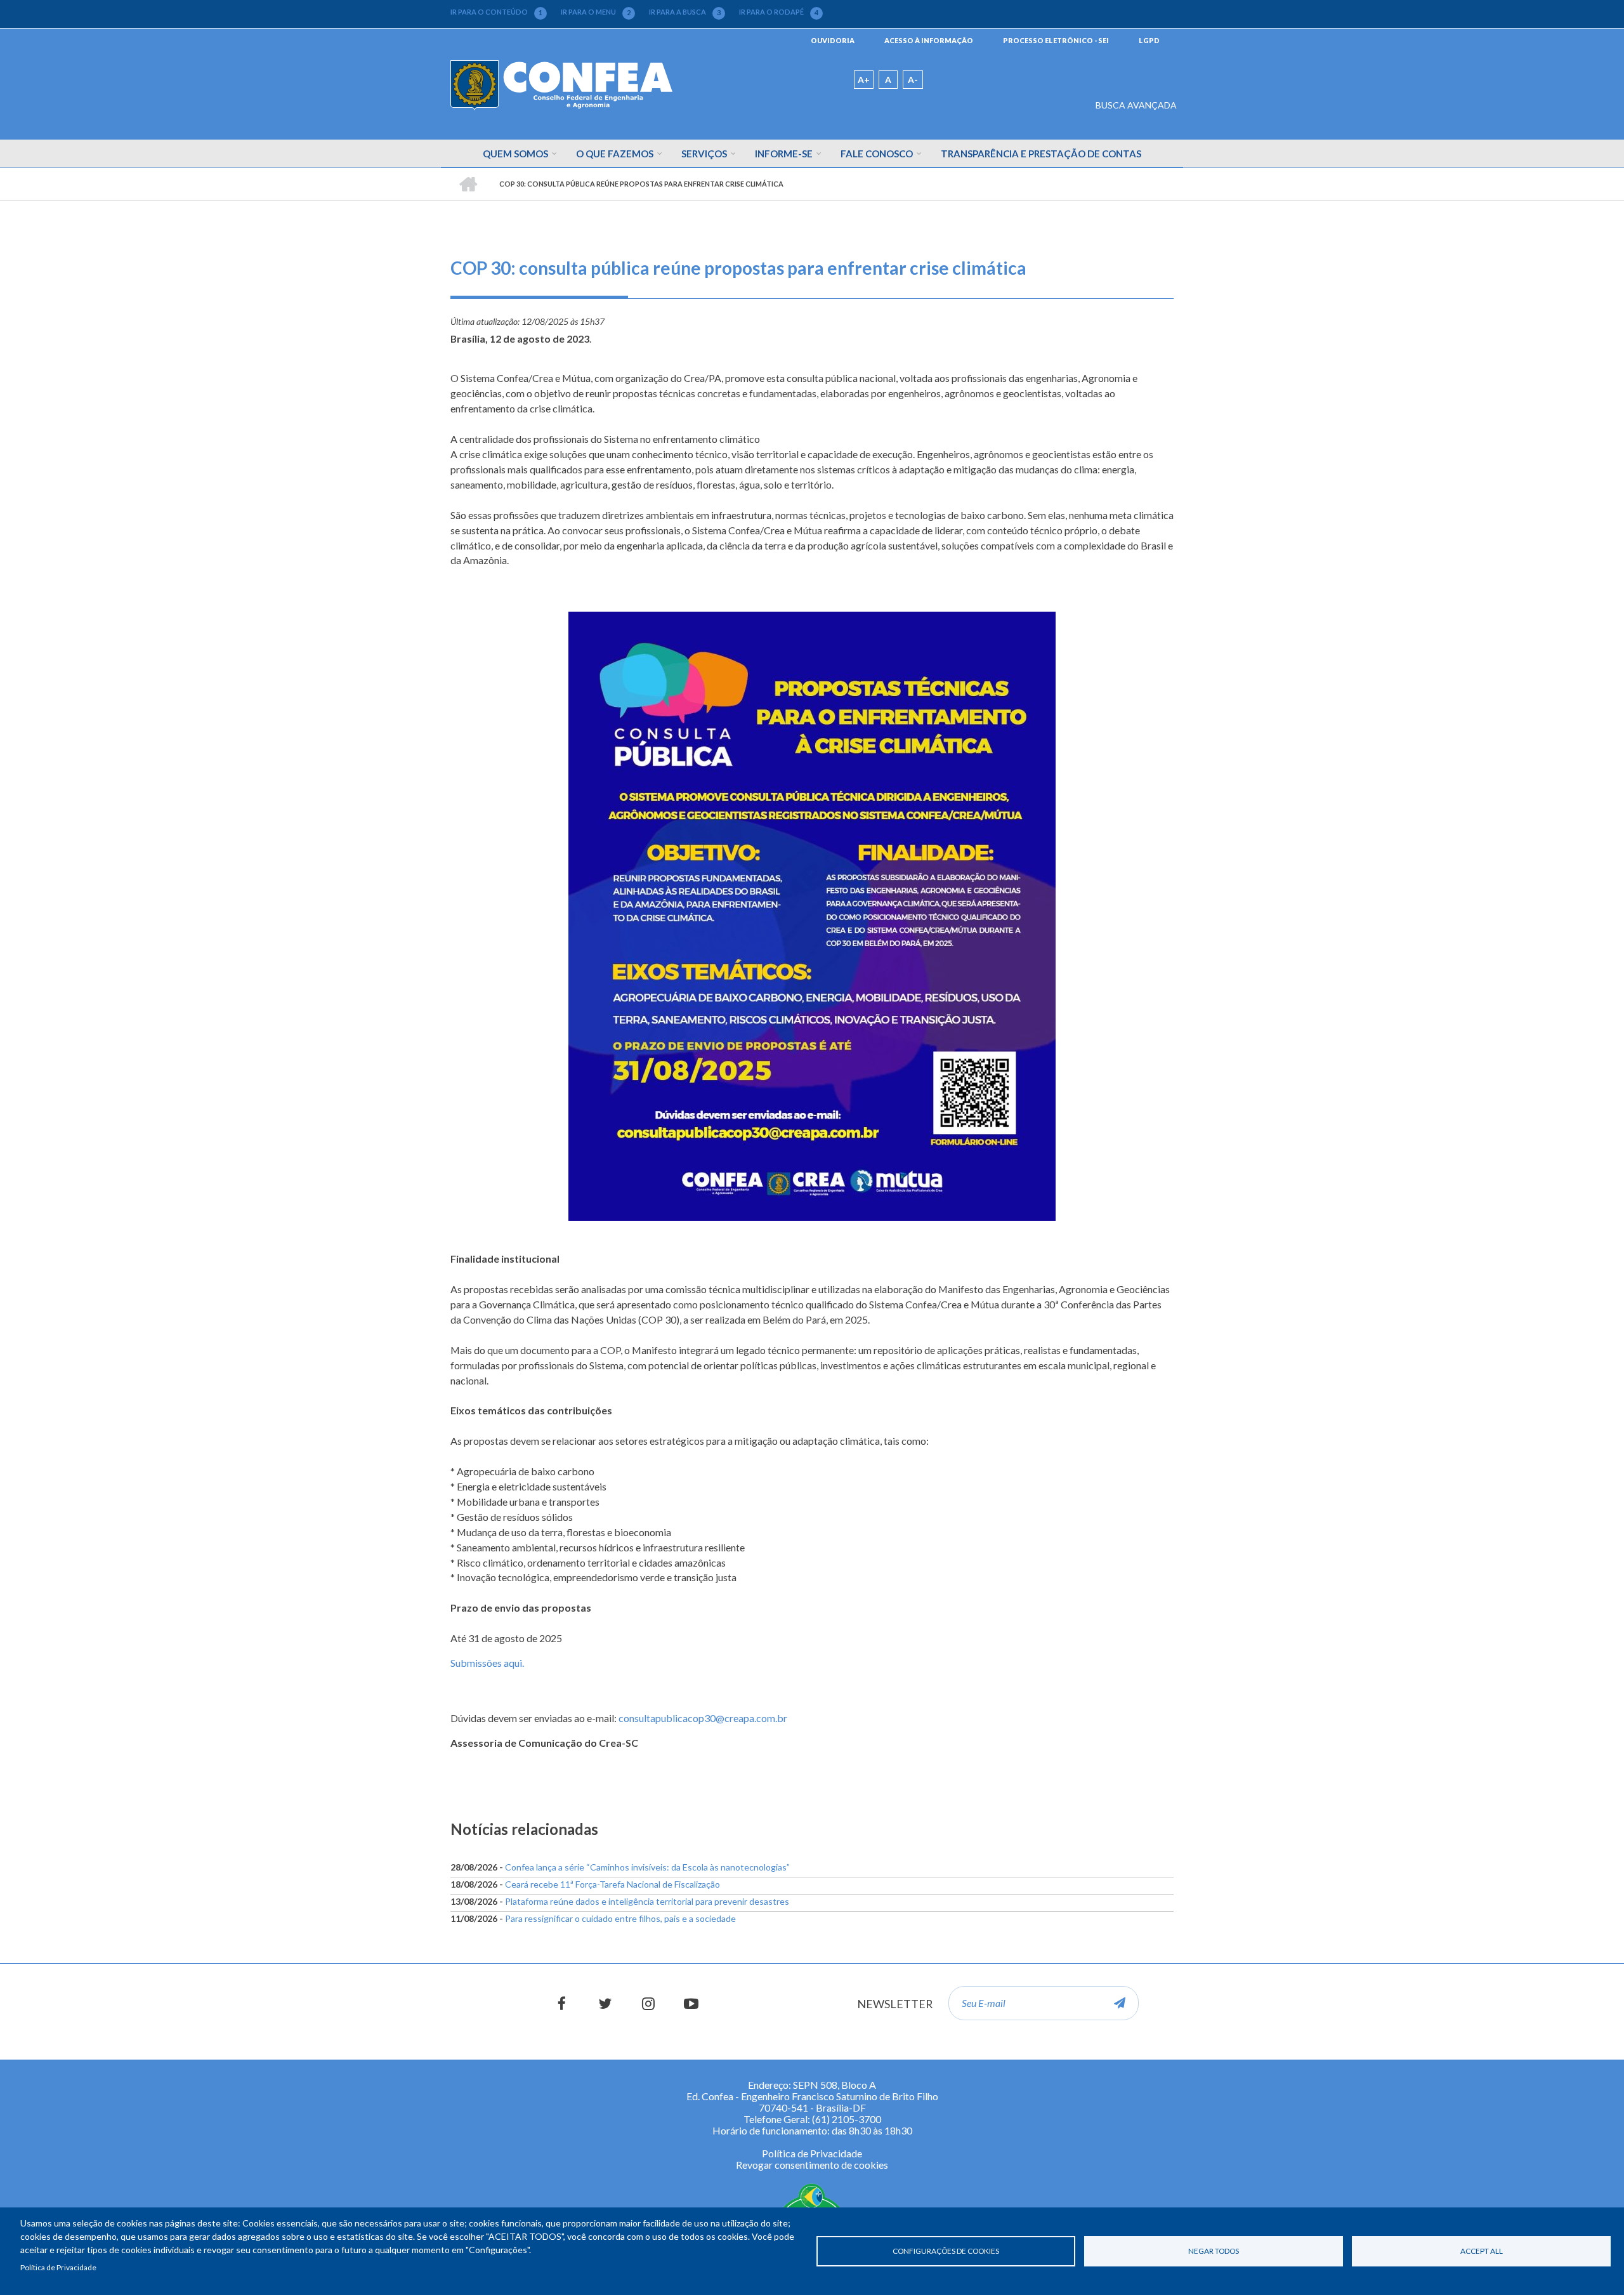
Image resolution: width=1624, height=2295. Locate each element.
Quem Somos (515, 154)
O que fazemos (615, 154)
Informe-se (784, 154)
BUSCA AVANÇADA (1136, 105)
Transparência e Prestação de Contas (1041, 154)
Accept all (1482, 2251)
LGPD (1149, 40)
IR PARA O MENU (596, 12)
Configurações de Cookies (946, 2251)
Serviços (704, 154)
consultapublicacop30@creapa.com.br (703, 1718)
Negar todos (1214, 2251)
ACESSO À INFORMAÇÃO (929, 40)
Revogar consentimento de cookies (812, 2165)
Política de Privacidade (58, 2267)
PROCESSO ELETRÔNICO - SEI (1056, 40)
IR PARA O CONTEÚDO (496, 12)
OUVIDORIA (833, 40)
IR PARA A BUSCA (685, 12)
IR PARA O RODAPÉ (779, 12)
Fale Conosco (877, 154)
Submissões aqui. (487, 1663)
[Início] (561, 84)
